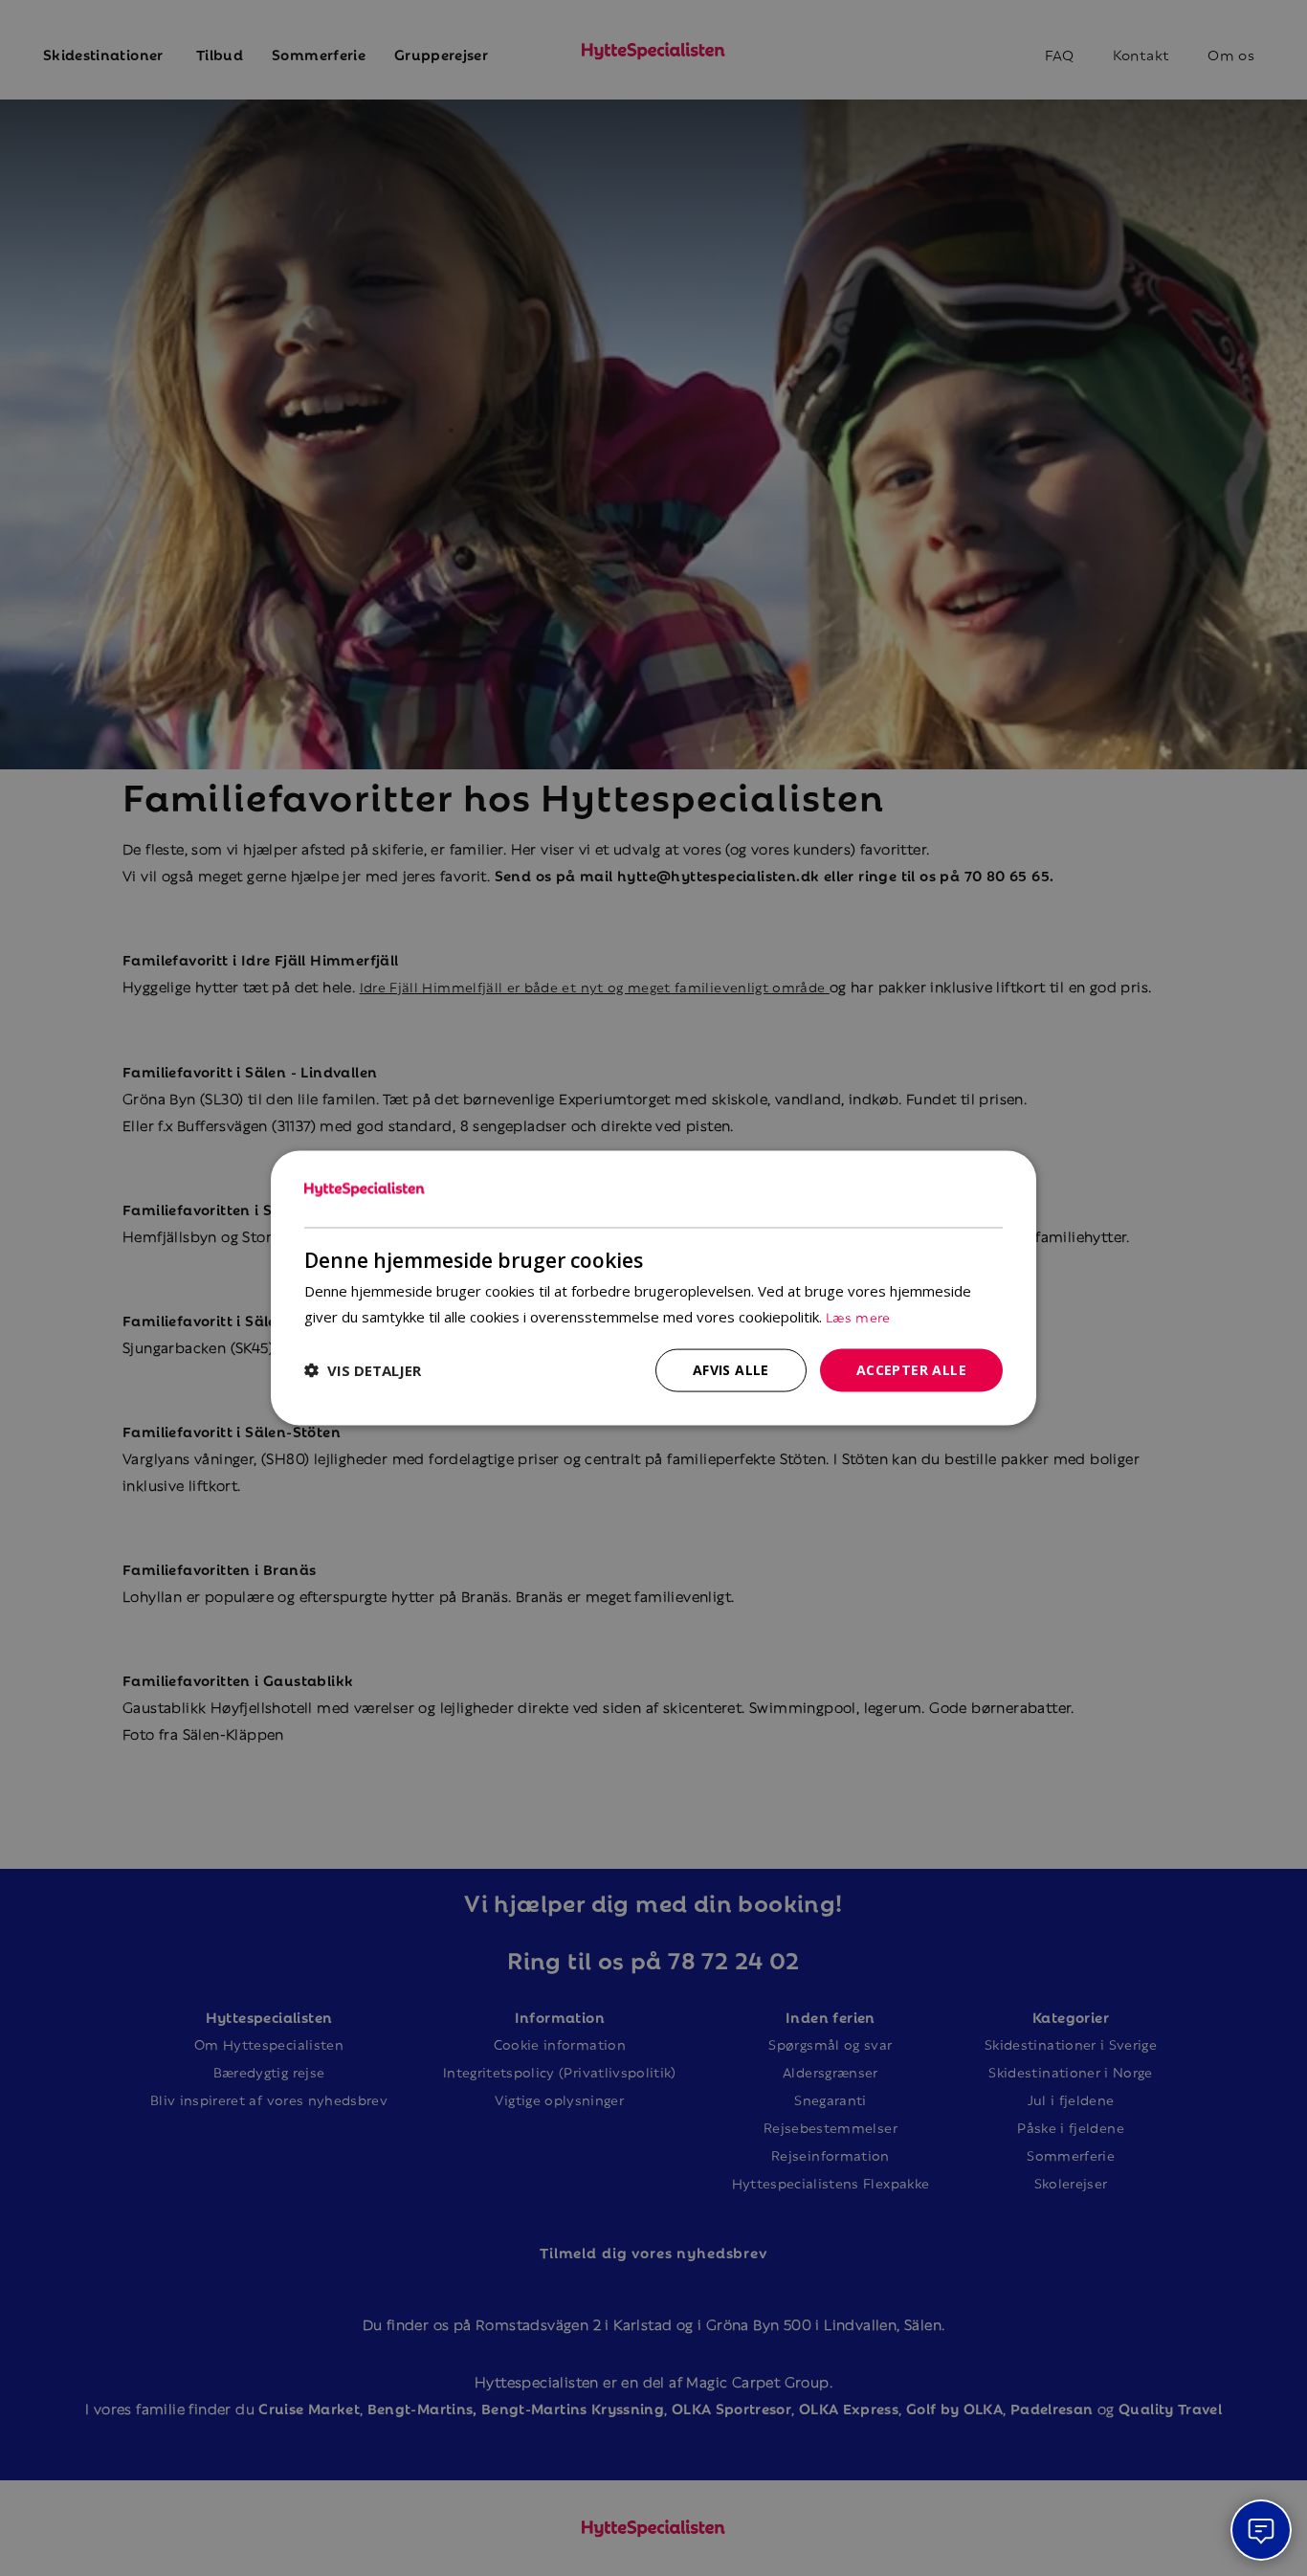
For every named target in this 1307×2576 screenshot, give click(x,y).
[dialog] (653, 1288)
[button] (363, 1370)
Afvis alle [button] (731, 1370)
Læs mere (858, 1316)
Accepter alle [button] (911, 1370)
